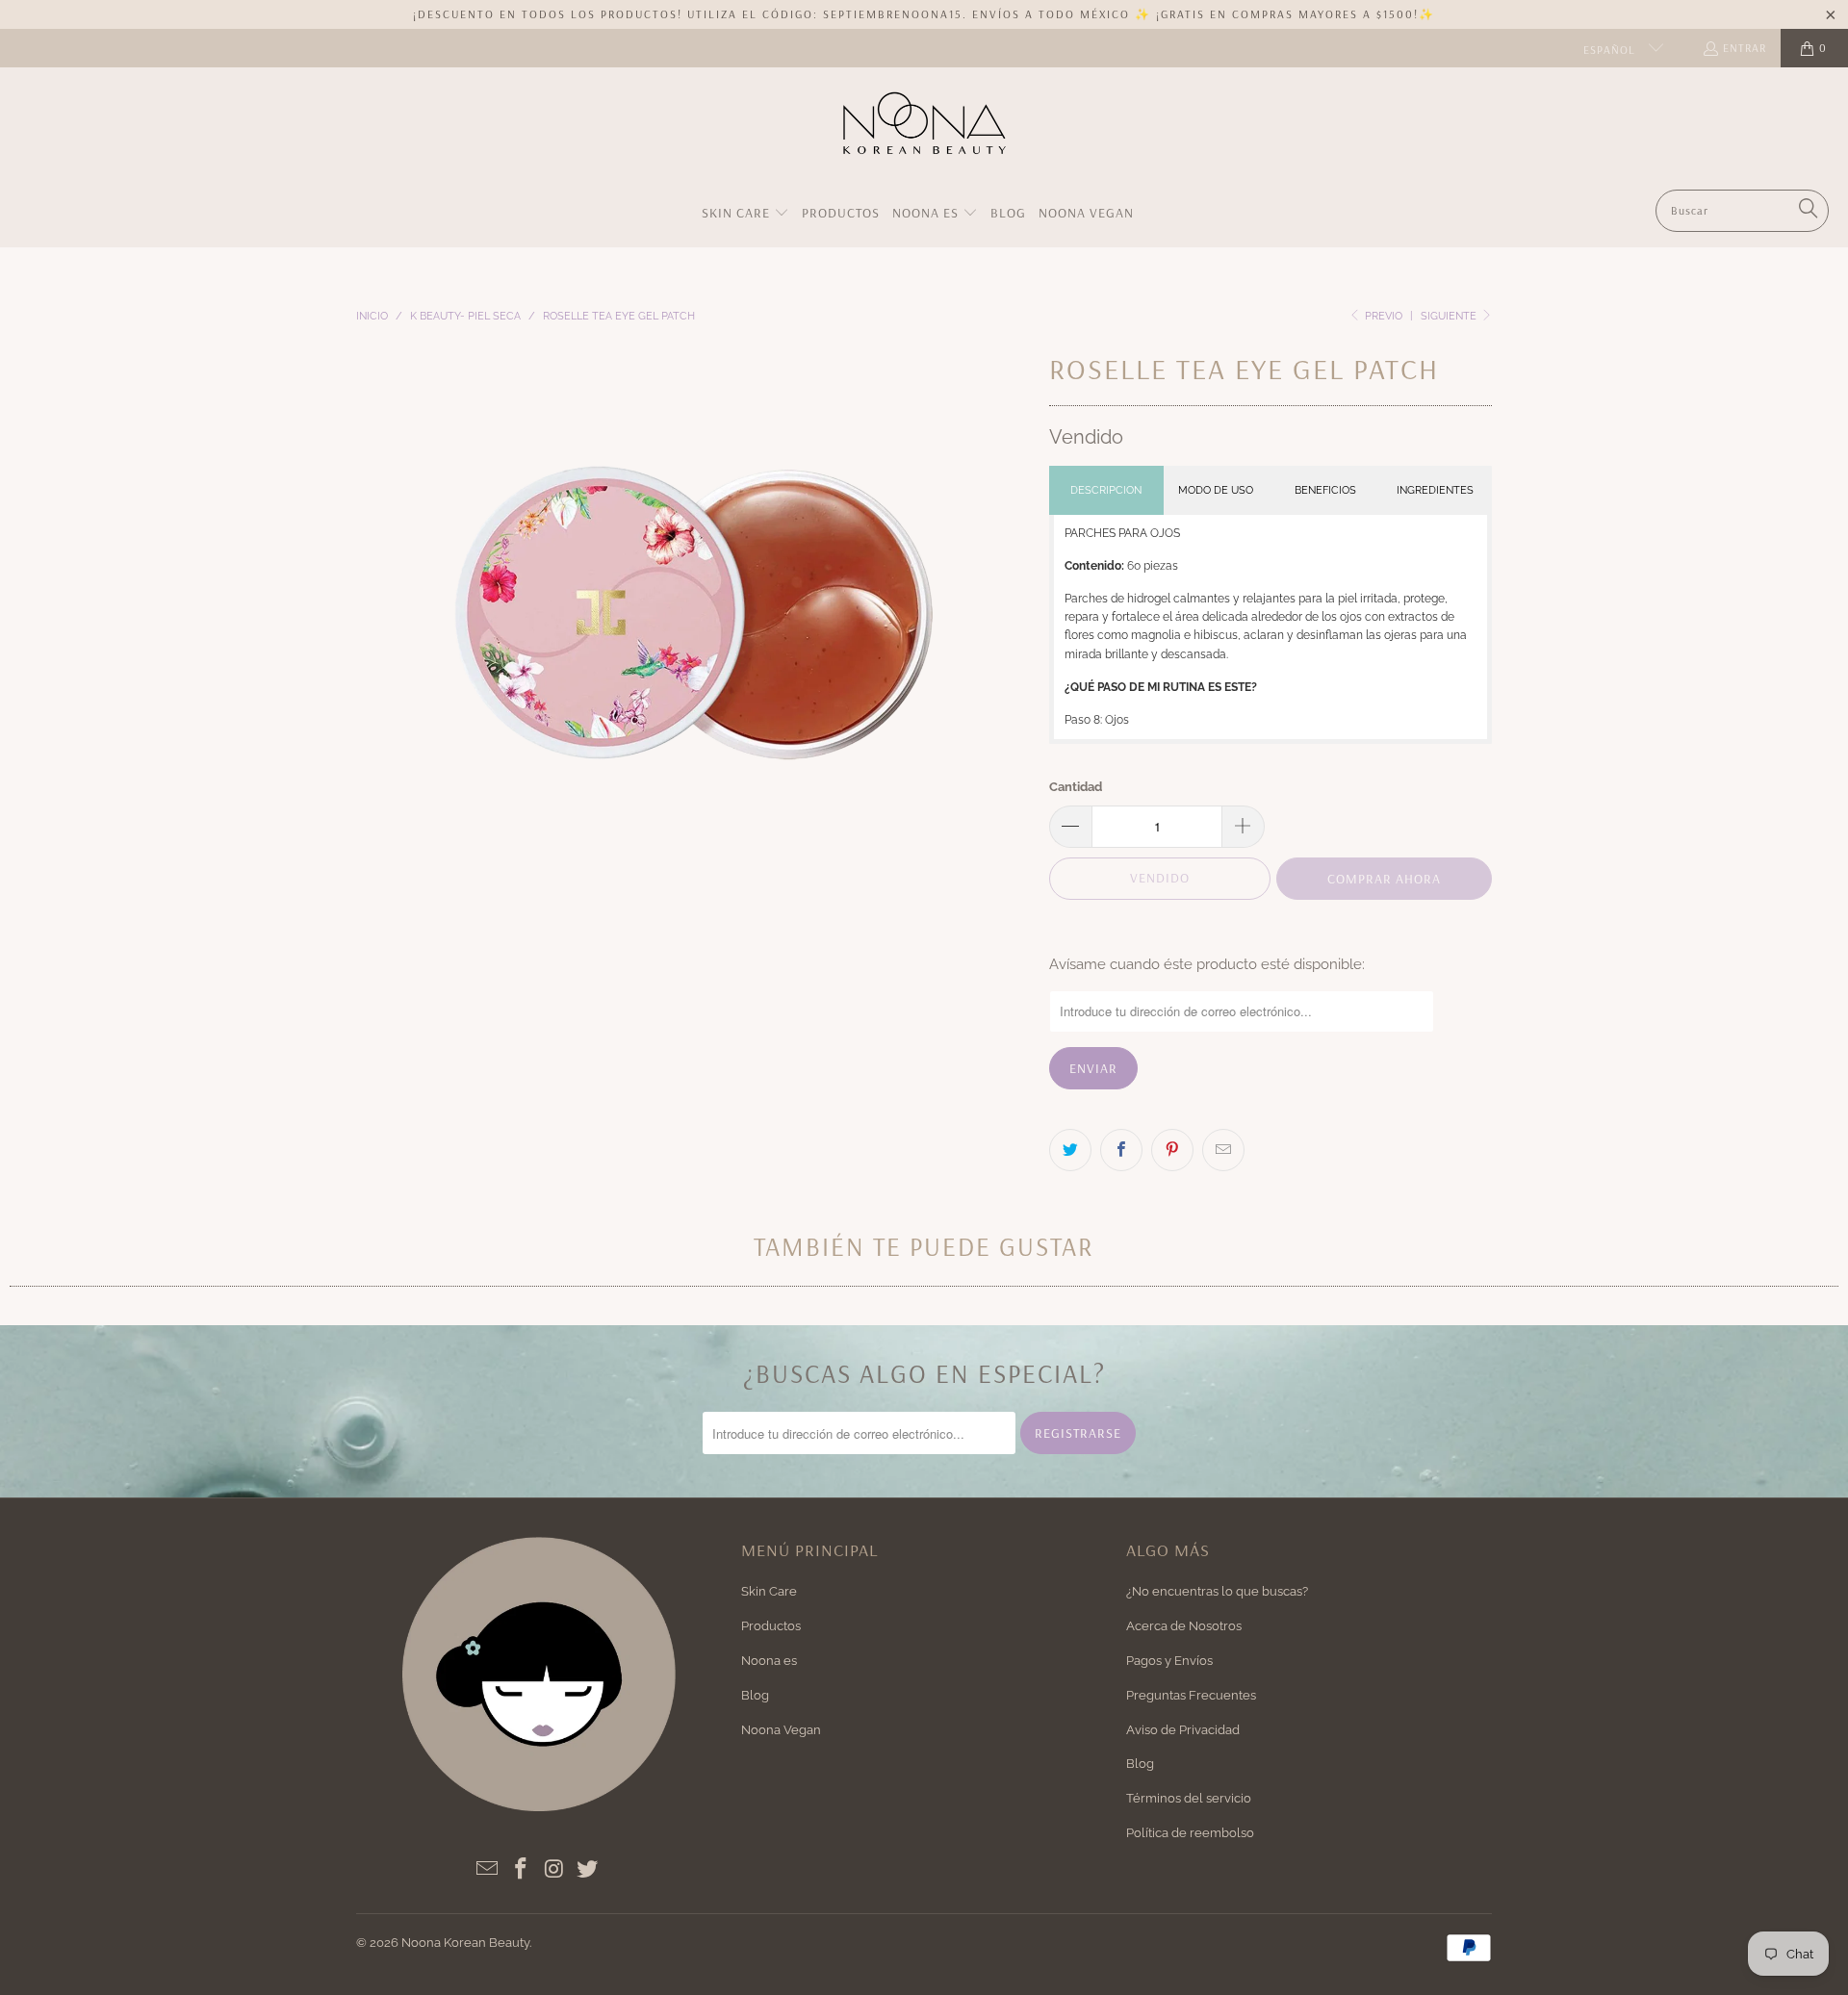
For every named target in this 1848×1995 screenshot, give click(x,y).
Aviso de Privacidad (1183, 1730)
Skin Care (769, 1591)
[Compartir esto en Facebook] (1121, 1150)
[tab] (1106, 490)
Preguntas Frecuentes (1191, 1695)
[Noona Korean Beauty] (924, 133)
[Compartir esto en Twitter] (1070, 1150)
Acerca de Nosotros (1184, 1626)
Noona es (769, 1661)
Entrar (1745, 48)
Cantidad (1076, 787)
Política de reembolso (1190, 1833)
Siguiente (1450, 316)
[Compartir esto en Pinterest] (1172, 1150)
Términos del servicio (1189, 1798)
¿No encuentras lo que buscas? (1217, 1591)
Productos (771, 1626)
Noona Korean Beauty (465, 1943)
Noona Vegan (781, 1730)
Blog (755, 1695)
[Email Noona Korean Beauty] (488, 1869)
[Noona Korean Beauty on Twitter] (588, 1869)
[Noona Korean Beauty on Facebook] (522, 1869)
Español (1611, 50)
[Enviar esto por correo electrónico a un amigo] (1223, 1150)
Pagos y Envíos (1169, 1661)
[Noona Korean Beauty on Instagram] (554, 1869)
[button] (745, 214)
